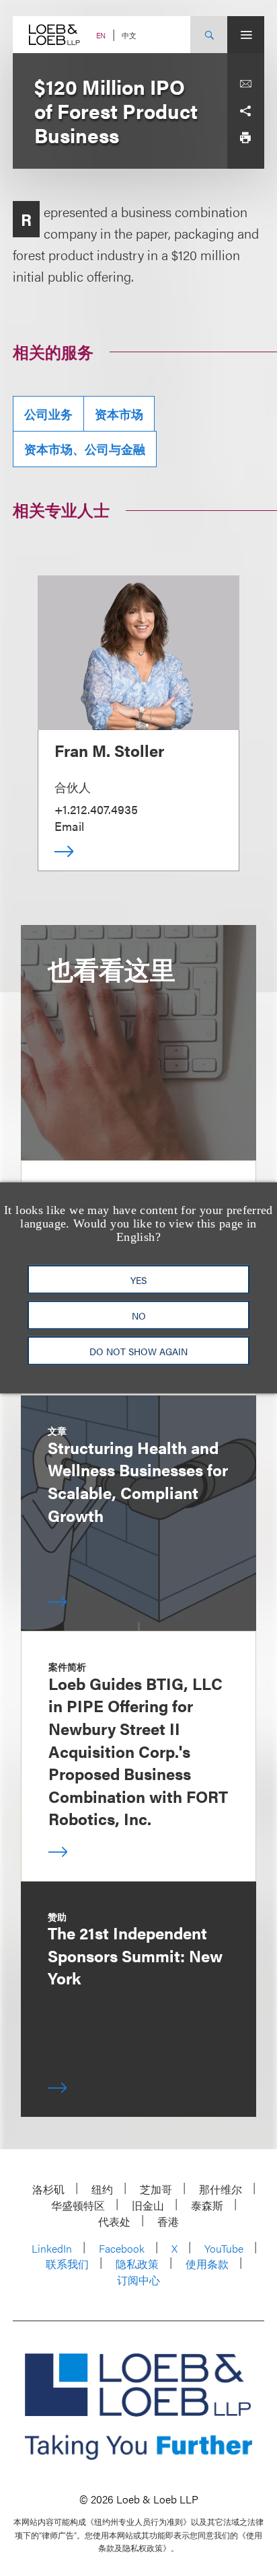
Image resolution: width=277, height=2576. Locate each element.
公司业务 (48, 414)
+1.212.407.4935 (96, 809)
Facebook (122, 2248)
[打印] (245, 138)
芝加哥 (156, 2189)
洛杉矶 (48, 2189)
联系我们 (67, 2264)
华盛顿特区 (78, 2205)
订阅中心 (138, 2280)
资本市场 (119, 414)
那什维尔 (221, 2189)
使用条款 (207, 2264)
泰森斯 (207, 2205)
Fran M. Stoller (109, 750)
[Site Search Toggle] (209, 35)
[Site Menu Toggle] (246, 35)
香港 (168, 2221)
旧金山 (148, 2205)
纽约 (102, 2189)
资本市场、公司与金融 (85, 449)
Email (69, 826)
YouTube (224, 2248)
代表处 (114, 2221)
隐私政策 (137, 2264)
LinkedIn (52, 2248)
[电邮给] (245, 84)
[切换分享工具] (245, 111)
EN (101, 35)
